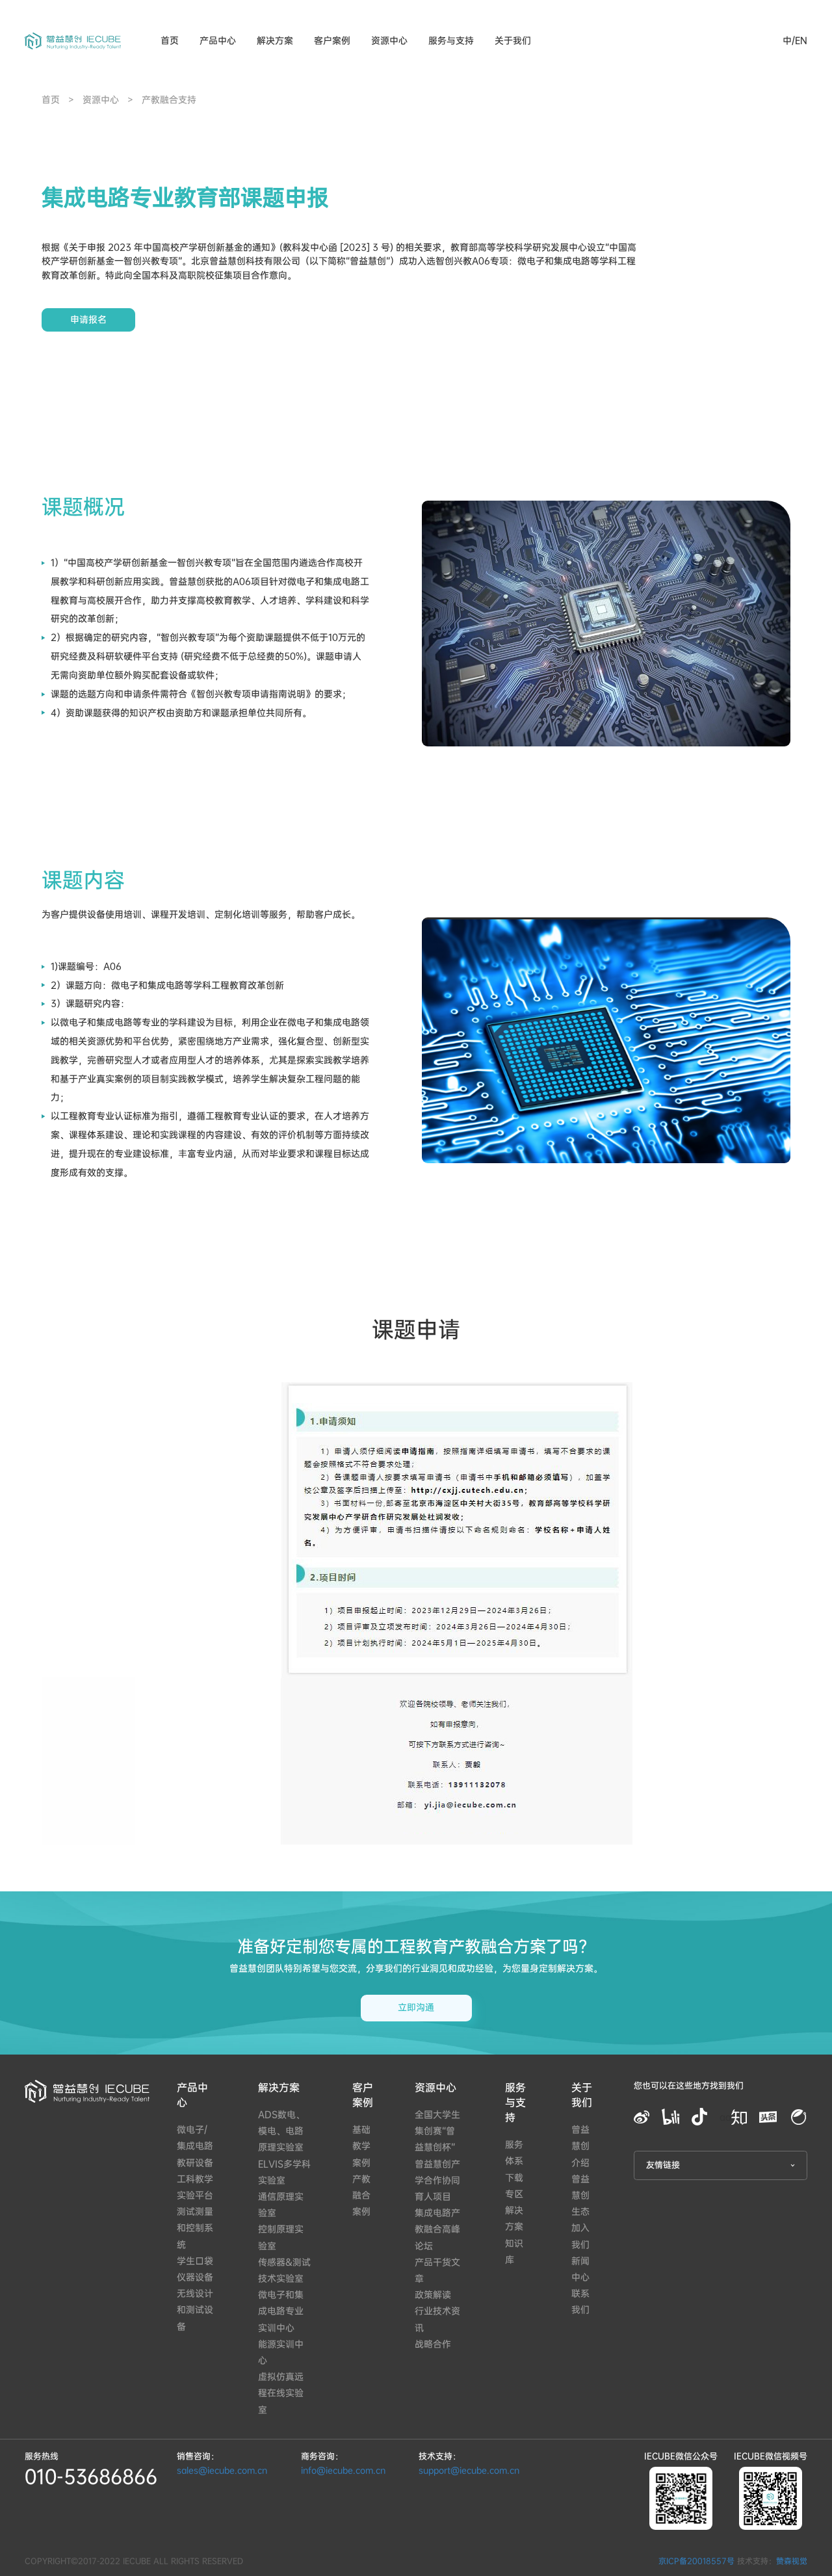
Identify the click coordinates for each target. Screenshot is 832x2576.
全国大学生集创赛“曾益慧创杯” (437, 2131)
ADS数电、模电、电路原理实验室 (281, 2131)
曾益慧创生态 (580, 2195)
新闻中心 (580, 2269)
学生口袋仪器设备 (195, 2269)
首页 (170, 41)
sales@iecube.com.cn (222, 2470)
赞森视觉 (792, 2561)
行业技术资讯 (437, 2319)
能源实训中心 (281, 2352)
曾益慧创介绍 (580, 2146)
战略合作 (433, 2344)
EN (801, 41)
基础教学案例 (361, 2146)
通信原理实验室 (281, 2205)
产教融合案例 (361, 2195)
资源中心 (389, 41)
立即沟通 (416, 2007)
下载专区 (514, 2186)
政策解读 (433, 2295)
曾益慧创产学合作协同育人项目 (437, 2180)
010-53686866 (91, 2477)
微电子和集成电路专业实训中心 (281, 2311)
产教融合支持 (169, 100)
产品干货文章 (437, 2270)
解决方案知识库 (514, 2235)
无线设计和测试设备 (195, 2310)
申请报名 (88, 320)
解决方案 (275, 41)
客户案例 (332, 41)
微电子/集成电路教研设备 (195, 2146)
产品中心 (192, 2095)
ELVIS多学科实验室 (284, 2172)
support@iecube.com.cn (469, 2470)
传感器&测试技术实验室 (284, 2270)
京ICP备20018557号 (696, 2561)
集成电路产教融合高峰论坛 (437, 2229)
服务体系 (514, 2153)
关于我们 (513, 41)
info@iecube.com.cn (343, 2470)
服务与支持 (451, 41)
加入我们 (580, 2236)
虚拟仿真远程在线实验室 (281, 2393)
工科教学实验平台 (195, 2187)
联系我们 (580, 2302)
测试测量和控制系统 (195, 2228)
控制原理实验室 (281, 2237)
